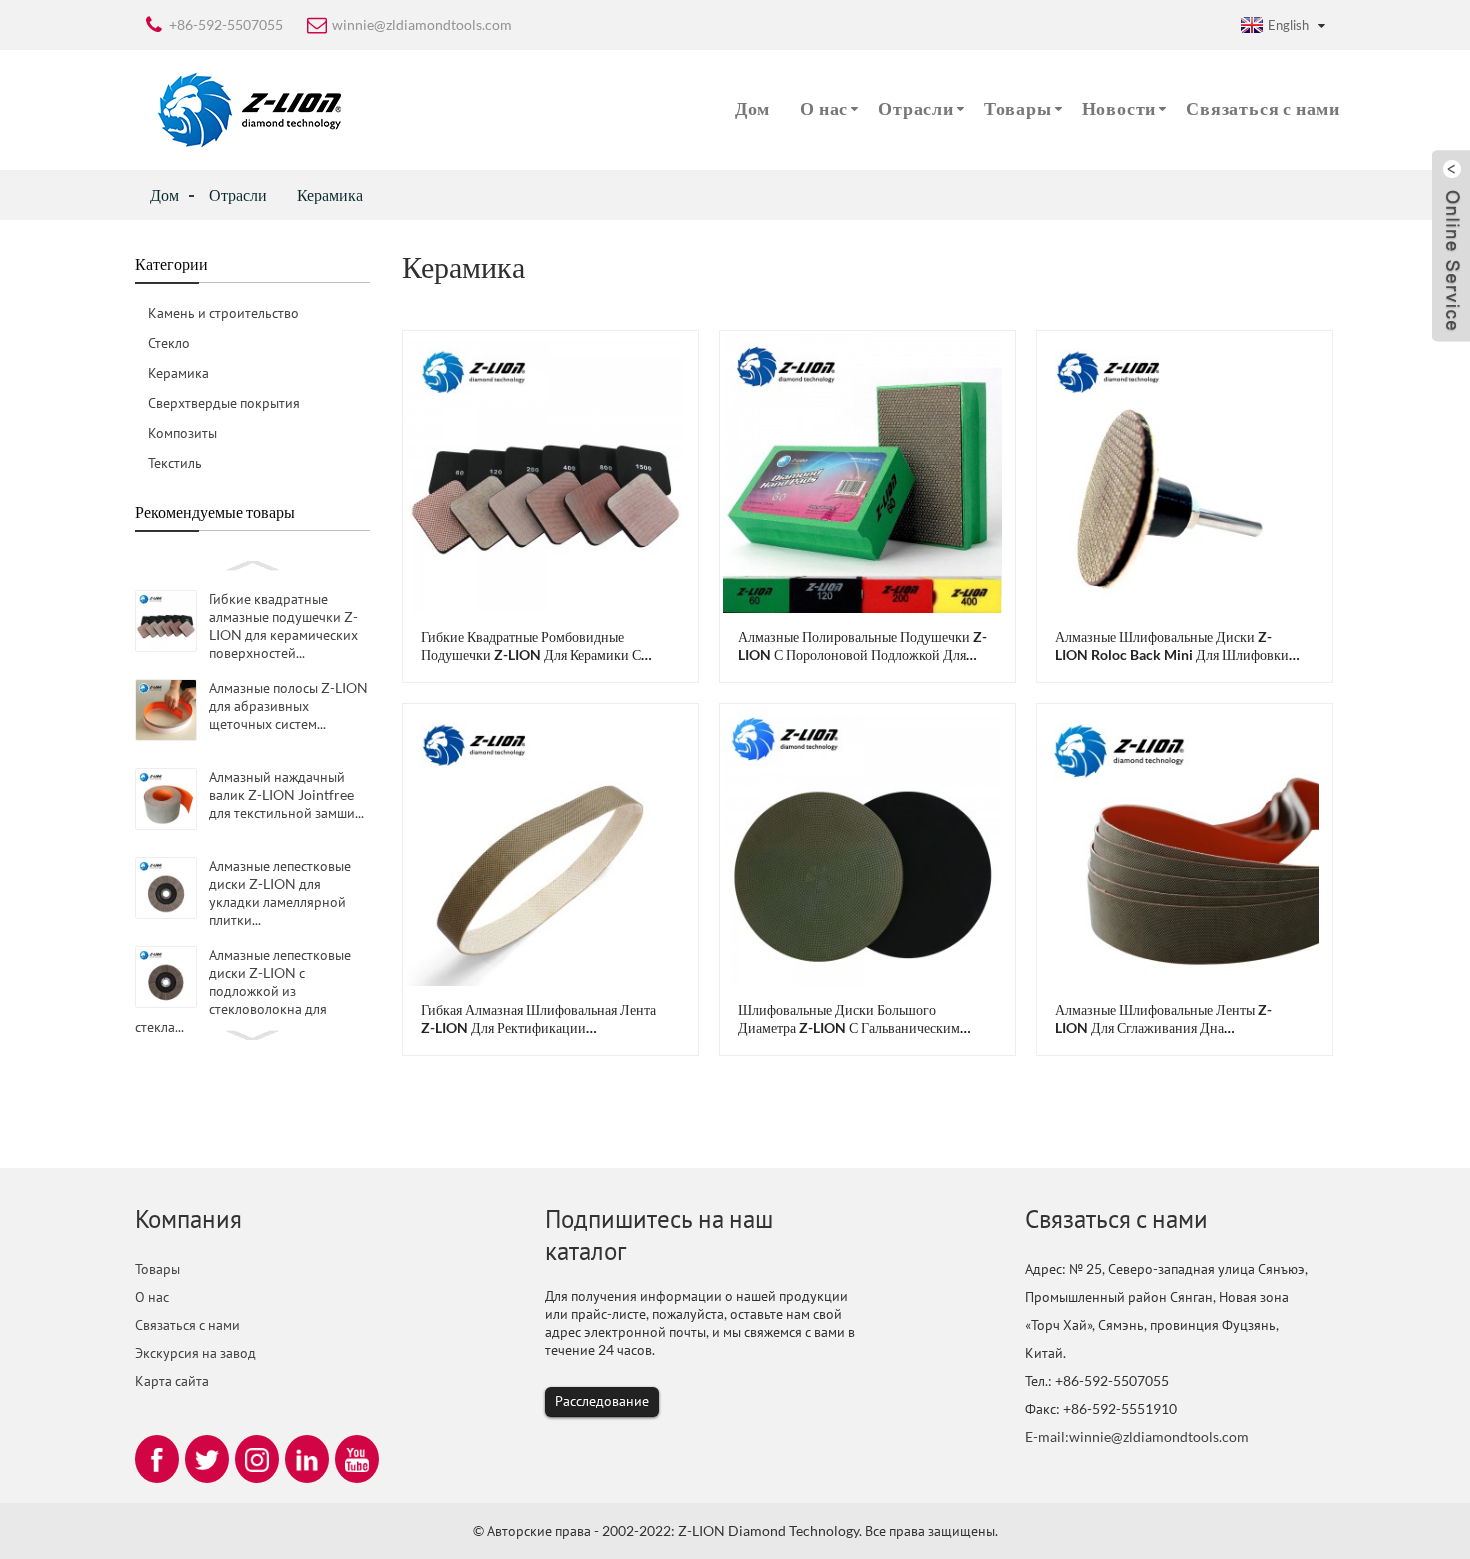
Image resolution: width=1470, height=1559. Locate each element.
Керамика (330, 194)
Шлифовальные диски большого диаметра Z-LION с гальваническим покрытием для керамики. (849, 1019)
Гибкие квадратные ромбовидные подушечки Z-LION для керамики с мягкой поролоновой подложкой (531, 646)
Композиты (182, 432)
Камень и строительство (223, 312)
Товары (1018, 108)
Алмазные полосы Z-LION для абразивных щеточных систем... (288, 705)
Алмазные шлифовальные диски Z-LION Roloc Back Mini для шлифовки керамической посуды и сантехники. (1172, 646)
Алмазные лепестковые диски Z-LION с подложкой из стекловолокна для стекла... (243, 990)
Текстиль (175, 462)
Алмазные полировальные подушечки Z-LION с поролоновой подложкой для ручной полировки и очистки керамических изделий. (862, 646)
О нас (824, 108)
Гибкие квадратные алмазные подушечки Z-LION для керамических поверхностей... (283, 625)
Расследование (602, 1400)
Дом (752, 108)
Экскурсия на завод (195, 1352)
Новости (1119, 108)
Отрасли (916, 108)
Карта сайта (172, 1380)
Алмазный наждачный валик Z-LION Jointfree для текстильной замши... (286, 794)
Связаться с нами (1263, 108)
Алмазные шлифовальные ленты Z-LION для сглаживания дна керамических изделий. (1163, 1019)
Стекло (169, 342)
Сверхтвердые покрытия (224, 402)
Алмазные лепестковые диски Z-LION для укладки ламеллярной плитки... (280, 892)
